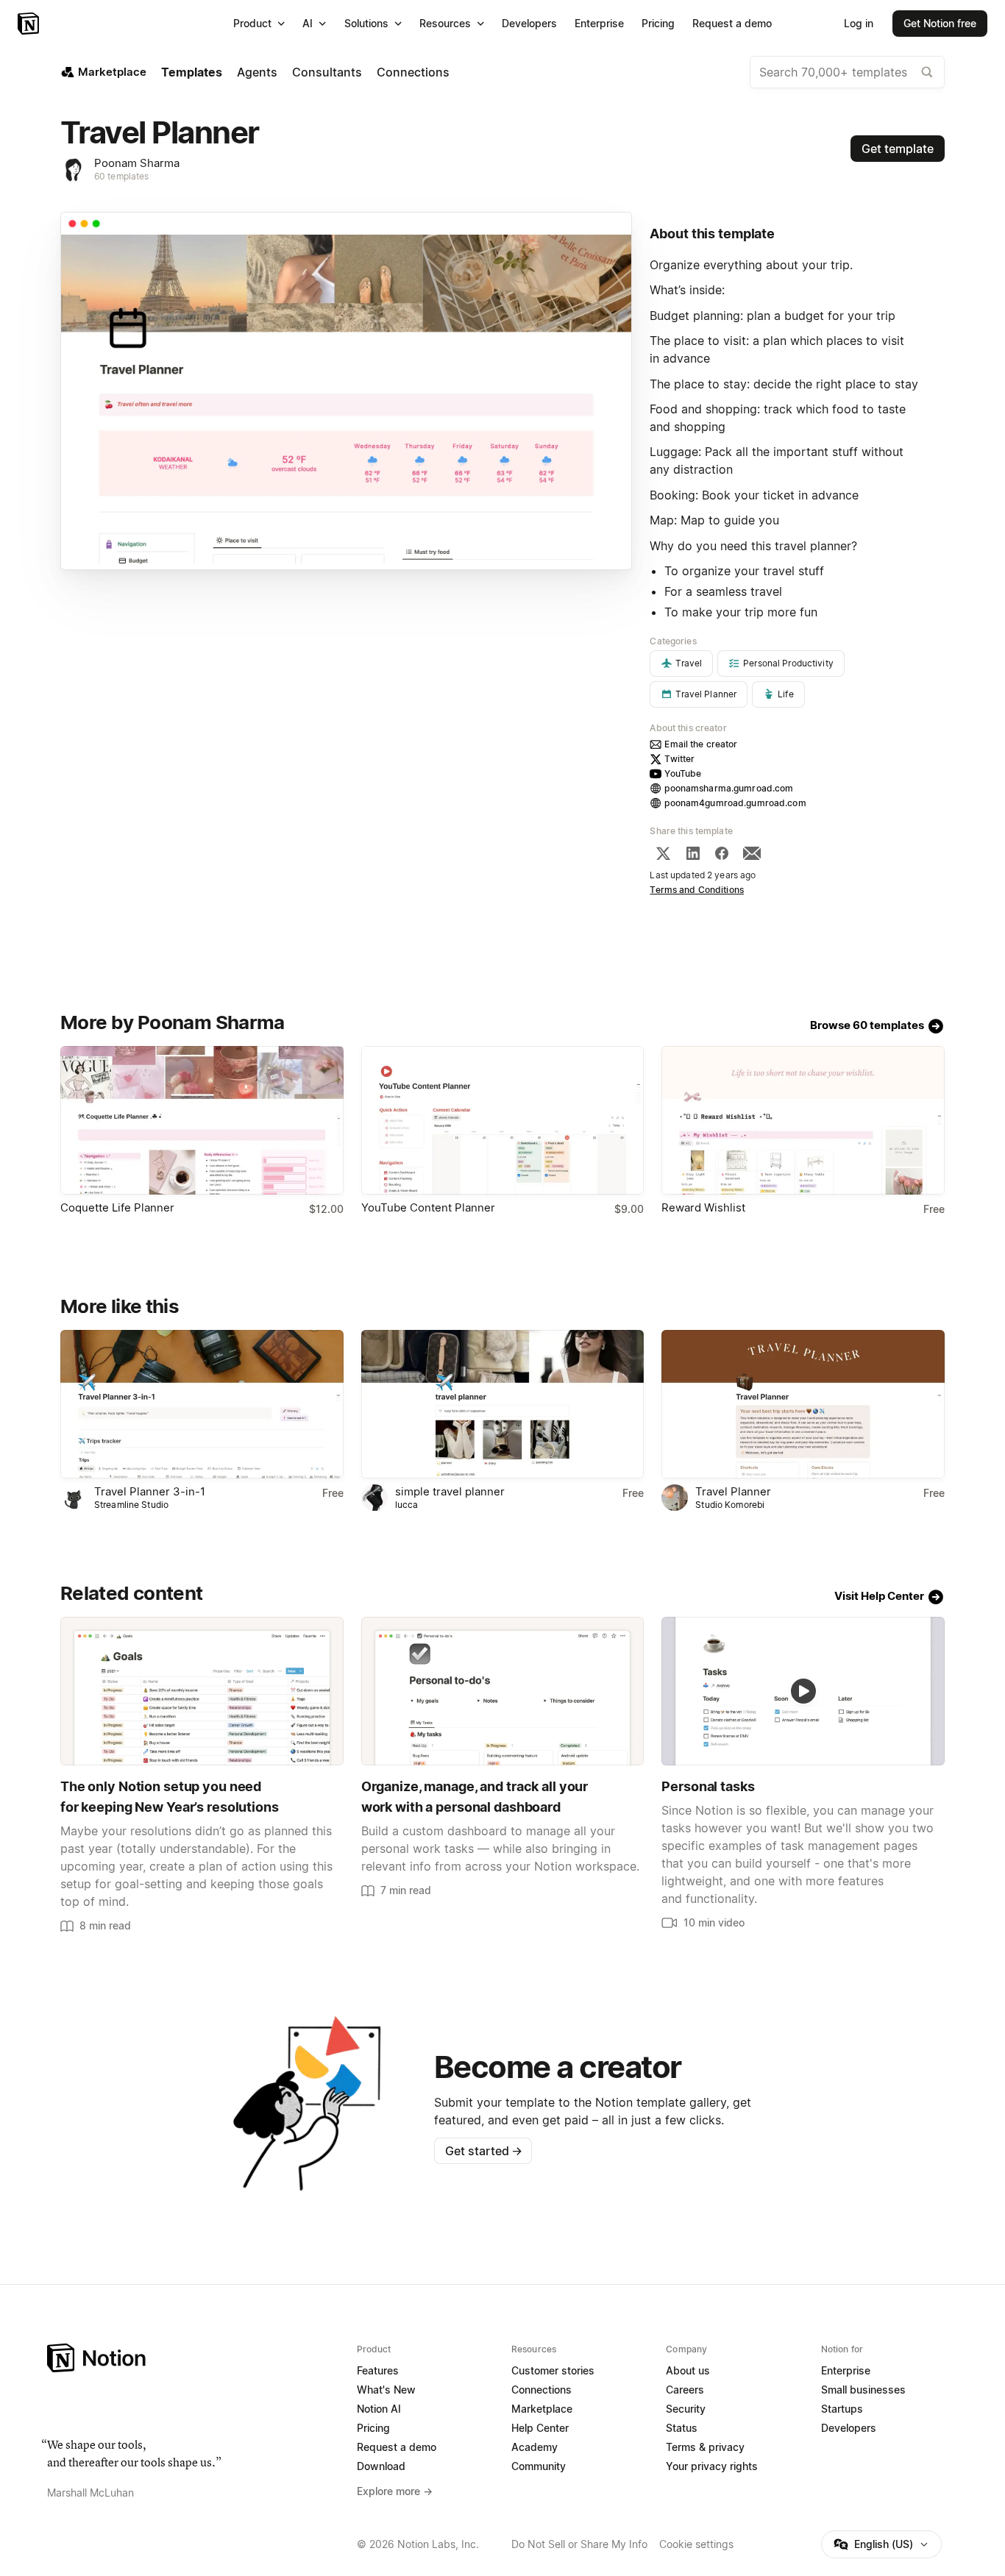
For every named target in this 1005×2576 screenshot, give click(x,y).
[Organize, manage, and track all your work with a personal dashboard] (503, 1691)
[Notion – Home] (30, 24)
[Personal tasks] (803, 1691)
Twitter (679, 759)
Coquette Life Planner (117, 1207)
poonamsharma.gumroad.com (729, 788)
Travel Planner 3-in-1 (150, 1491)
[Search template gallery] (927, 72)
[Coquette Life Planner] (202, 1120)
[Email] (752, 853)
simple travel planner (450, 1491)
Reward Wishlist (703, 1207)
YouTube (683, 773)
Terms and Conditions (697, 890)
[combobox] (847, 72)
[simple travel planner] (503, 1404)
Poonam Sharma (137, 163)
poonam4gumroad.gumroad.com (735, 803)
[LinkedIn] (693, 853)
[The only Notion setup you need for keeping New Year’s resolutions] (202, 1691)
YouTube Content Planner (428, 1207)
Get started (484, 2151)
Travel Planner (733, 1491)
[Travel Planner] (803, 1404)
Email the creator (701, 744)
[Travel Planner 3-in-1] (202, 1404)
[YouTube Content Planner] (503, 1120)
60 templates (122, 176)
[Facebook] (722, 853)
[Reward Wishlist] (803, 1120)
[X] (663, 853)
